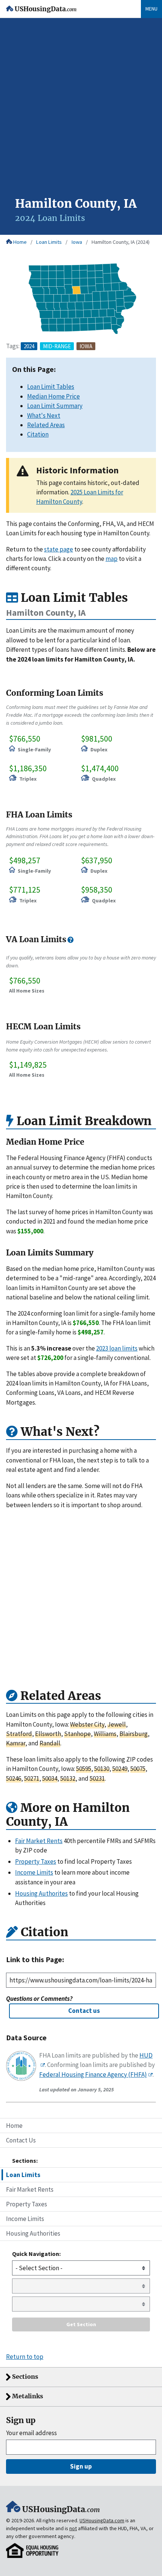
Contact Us (21, 2140)
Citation (38, 434)
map (112, 559)
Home (20, 242)
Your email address (31, 2433)
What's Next (44, 415)
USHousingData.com (102, 2520)
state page (59, 549)
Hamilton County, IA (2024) (121, 242)
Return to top (25, 2357)
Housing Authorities (33, 2233)
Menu (151, 9)
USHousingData (46, 9)
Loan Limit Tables (51, 387)
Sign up (81, 2466)
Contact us (84, 2011)
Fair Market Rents (30, 2189)
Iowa (77, 242)
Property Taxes (27, 2204)
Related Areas (46, 425)
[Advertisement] (81, 112)
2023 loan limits (117, 1348)
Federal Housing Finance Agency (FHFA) (93, 2074)
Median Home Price (53, 396)
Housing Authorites (41, 1893)
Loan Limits (49, 242)
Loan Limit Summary (55, 406)
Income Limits (25, 2219)
